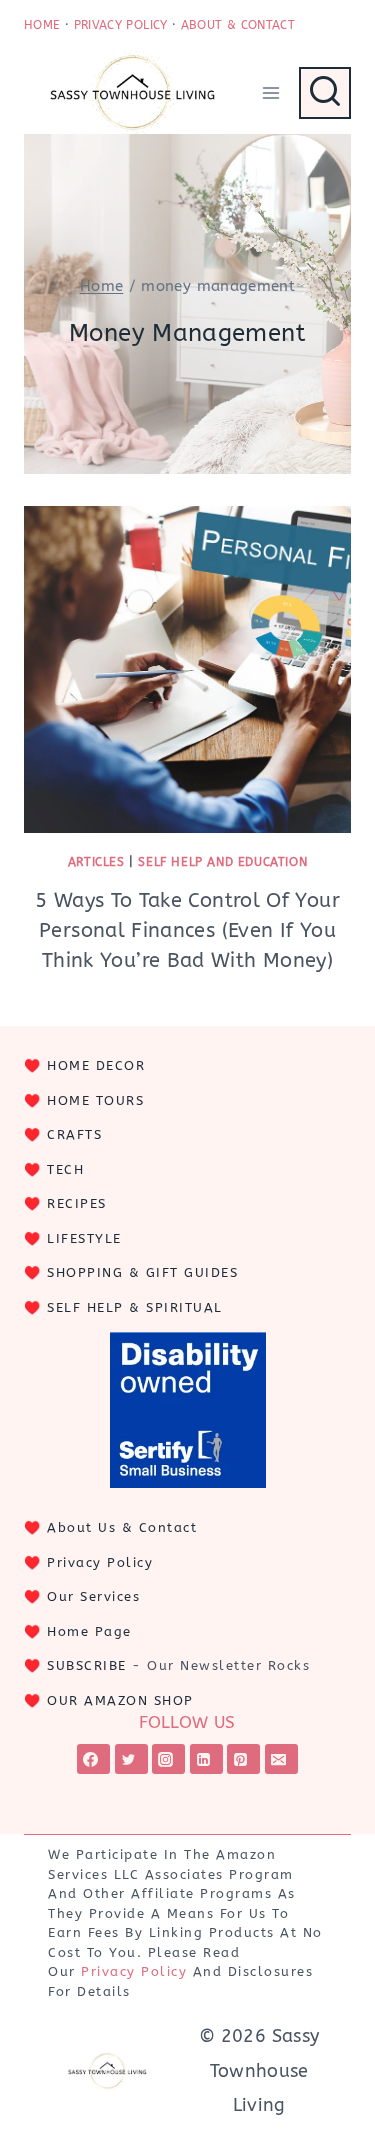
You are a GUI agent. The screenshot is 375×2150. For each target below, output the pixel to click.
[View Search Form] (325, 93)
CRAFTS (74, 1134)
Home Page (89, 1631)
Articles (96, 862)
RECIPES (77, 1203)
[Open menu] (270, 92)
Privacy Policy (100, 1562)
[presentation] (187, 669)
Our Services (93, 1596)
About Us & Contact (122, 1527)
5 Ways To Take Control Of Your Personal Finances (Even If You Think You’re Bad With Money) (187, 930)
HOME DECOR (96, 1065)
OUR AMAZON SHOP (120, 1700)
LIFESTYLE (84, 1238)
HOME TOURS (95, 1100)
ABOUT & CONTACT (238, 25)
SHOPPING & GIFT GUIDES (142, 1272)
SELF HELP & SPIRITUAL (135, 1307)
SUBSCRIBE (87, 1665)
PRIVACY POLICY (121, 25)
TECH (65, 1169)
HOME (42, 25)
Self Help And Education (222, 862)
